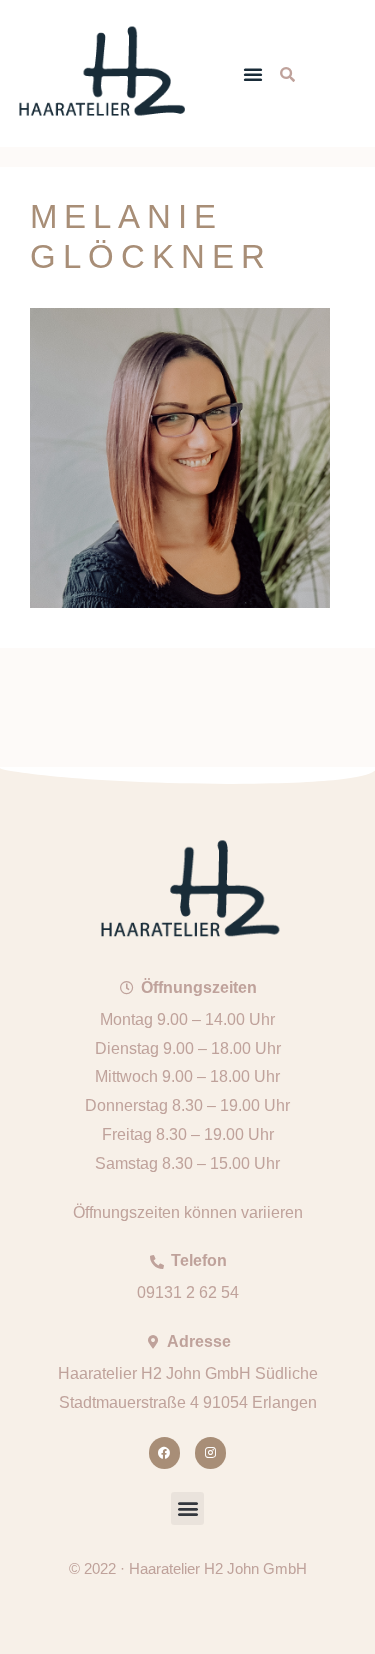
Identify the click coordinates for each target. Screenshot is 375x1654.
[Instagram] (210, 1452)
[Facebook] (164, 1452)
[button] (253, 74)
